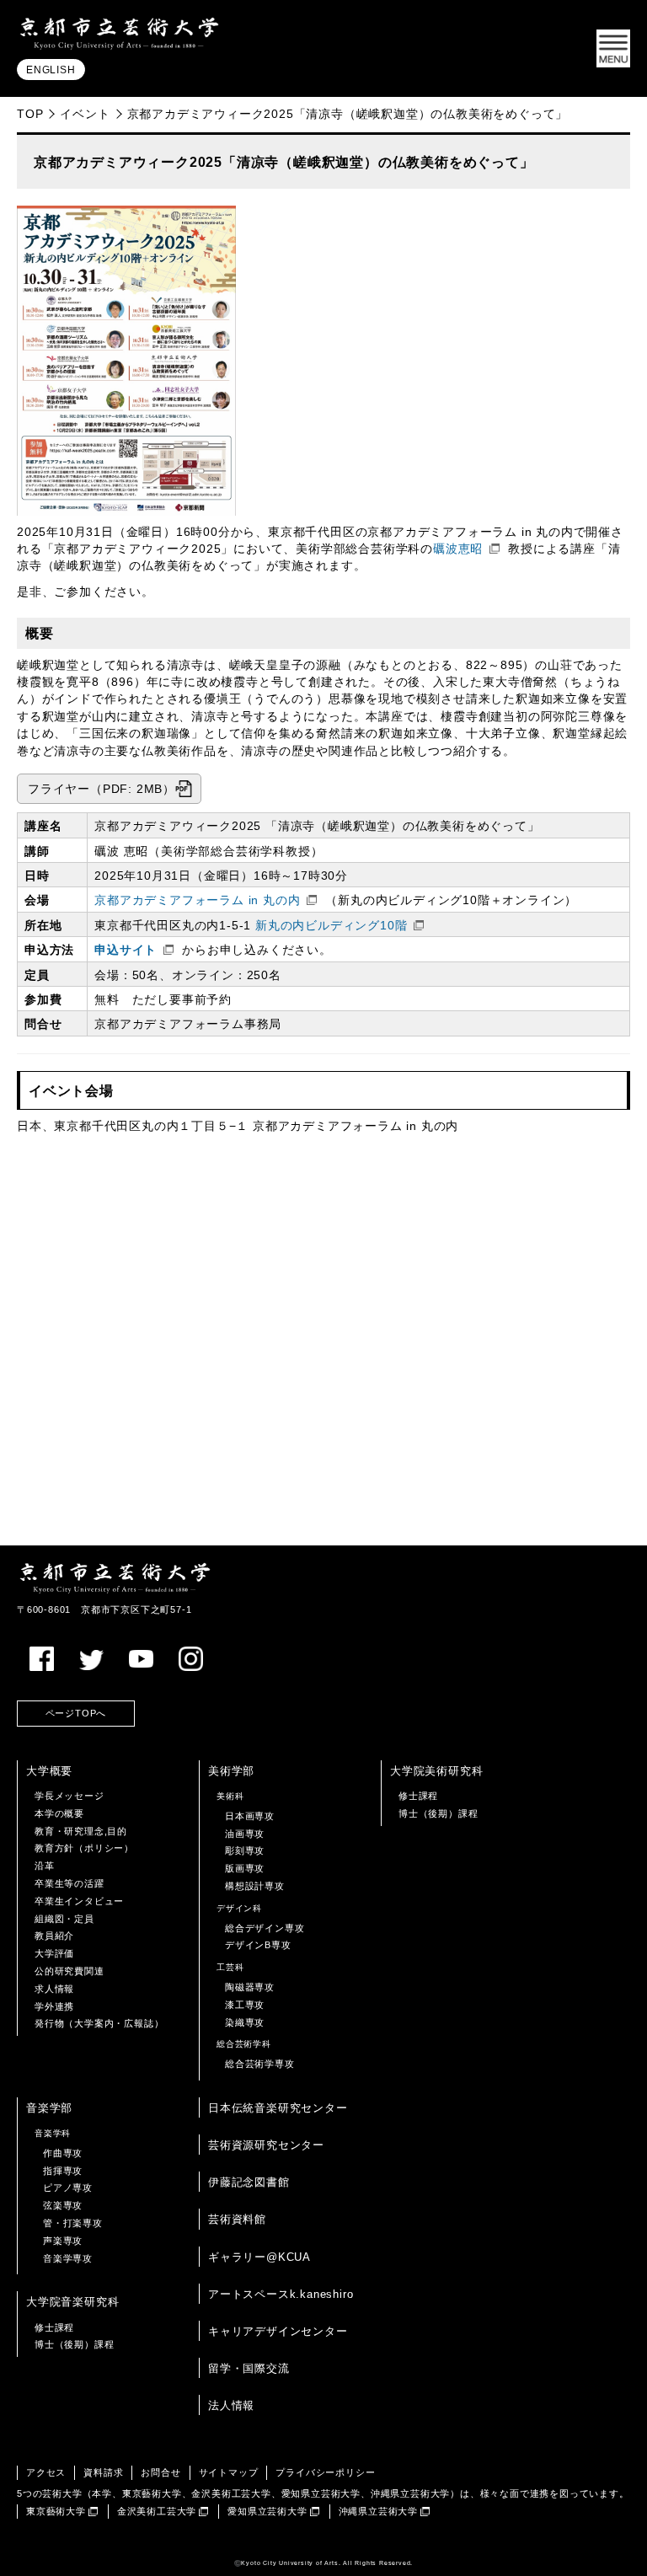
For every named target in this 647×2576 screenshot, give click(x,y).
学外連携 (54, 2006)
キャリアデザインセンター (278, 2331)
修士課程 (418, 1796)
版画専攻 (245, 1868)
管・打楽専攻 (73, 2223)
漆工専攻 (245, 2005)
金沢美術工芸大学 (157, 2511)
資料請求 (103, 2472)
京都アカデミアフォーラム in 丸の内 (197, 900)
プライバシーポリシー (325, 2472)
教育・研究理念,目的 (81, 1831)
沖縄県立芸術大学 (378, 2511)
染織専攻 (245, 2022)
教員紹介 (54, 1936)
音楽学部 (49, 2108)
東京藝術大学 (56, 2511)
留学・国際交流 (249, 2368)
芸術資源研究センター (266, 2145)
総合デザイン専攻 (265, 1928)
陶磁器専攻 (250, 1987)
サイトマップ (229, 2472)
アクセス (46, 2472)
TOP (30, 114)
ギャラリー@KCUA (259, 2257)
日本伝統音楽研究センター (278, 2108)
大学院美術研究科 (436, 1771)
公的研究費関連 (70, 1971)
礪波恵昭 (458, 549)
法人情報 (231, 2405)
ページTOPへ (76, 1713)
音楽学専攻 (68, 2258)
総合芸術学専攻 (260, 2064)
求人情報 (54, 1989)
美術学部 (231, 1771)
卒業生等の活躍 (70, 1883)
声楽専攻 (63, 2241)
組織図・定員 (64, 1919)
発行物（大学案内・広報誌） (99, 2023)
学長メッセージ (70, 1796)
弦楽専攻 (63, 2205)
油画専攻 (245, 1834)
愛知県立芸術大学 (267, 2511)
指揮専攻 (63, 2171)
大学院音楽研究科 (72, 2302)
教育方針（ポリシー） (84, 1848)
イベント (85, 114)
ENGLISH (51, 70)
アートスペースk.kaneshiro (281, 2294)
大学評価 (54, 1953)
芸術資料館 (237, 2219)
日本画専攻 (250, 1816)
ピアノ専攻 (68, 2188)
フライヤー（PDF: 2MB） (102, 789)
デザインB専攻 (258, 1945)
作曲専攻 (63, 2153)
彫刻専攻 (245, 1850)
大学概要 (49, 1771)
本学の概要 (59, 1813)
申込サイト (126, 950)
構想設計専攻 (255, 1886)
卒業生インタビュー (79, 1901)
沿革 (45, 1866)
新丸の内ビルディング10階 (331, 926)
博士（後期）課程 (438, 1813)
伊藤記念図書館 (249, 2182)
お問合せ (160, 2472)
